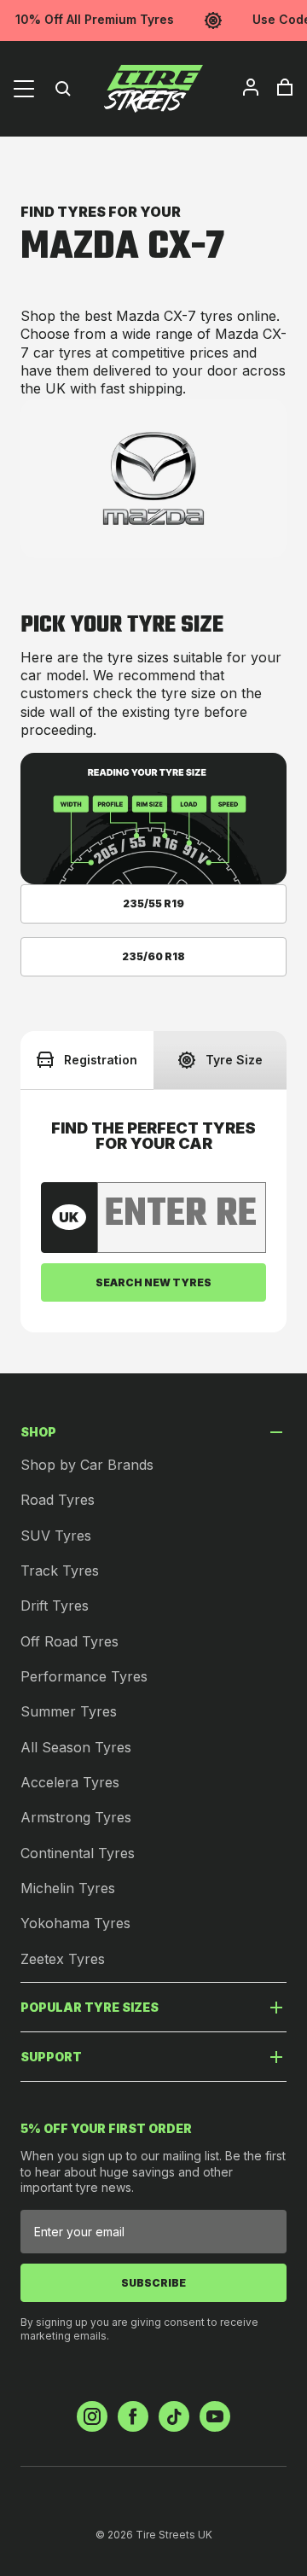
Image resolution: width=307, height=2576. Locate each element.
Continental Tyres (78, 1853)
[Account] (251, 87)
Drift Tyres (55, 1606)
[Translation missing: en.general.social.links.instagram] (92, 2416)
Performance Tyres (84, 1676)
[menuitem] (251, 87)
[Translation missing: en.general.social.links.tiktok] (174, 2416)
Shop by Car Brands (87, 1465)
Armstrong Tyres (76, 1817)
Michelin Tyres (68, 1888)
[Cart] (285, 87)
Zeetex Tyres (63, 1959)
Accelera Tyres (70, 1782)
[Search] (63, 89)
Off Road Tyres (70, 1641)
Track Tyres (60, 1571)
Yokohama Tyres (75, 1923)
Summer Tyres (69, 1711)
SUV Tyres (56, 1536)
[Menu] (24, 89)
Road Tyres (58, 1500)
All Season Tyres (76, 1747)
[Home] (153, 89)
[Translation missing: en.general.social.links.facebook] (133, 2416)
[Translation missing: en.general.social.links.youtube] (215, 2416)
